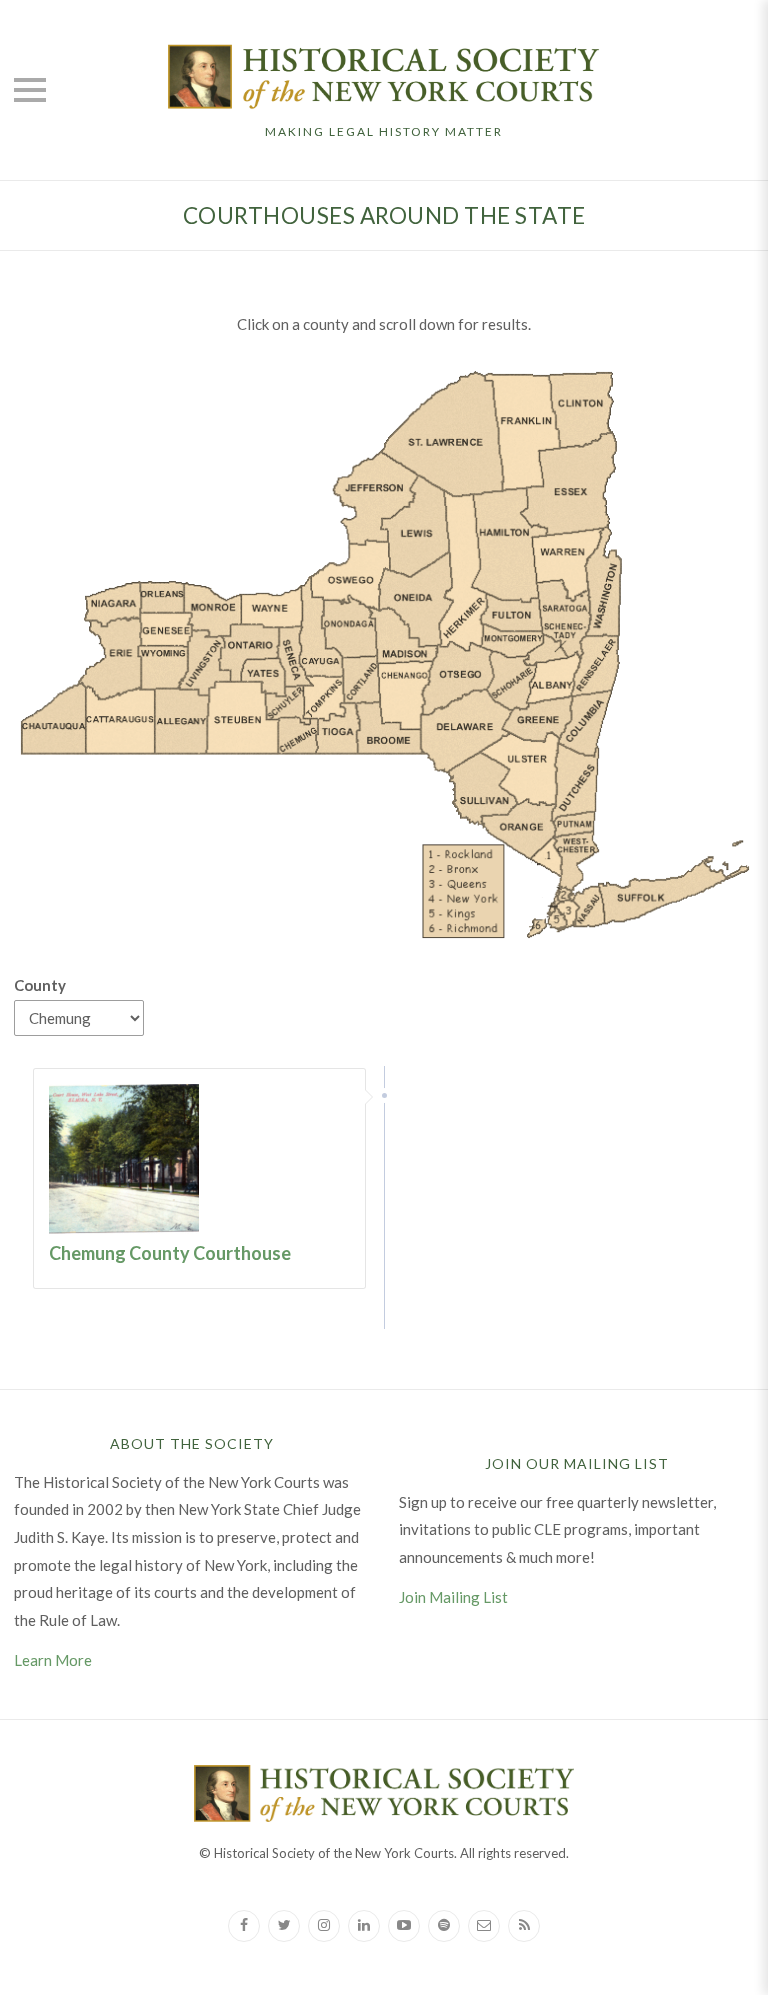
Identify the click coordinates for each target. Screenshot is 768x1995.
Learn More (53, 1660)
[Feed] (524, 1926)
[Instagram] (324, 1926)
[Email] (484, 1926)
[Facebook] (244, 1926)
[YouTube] (404, 1926)
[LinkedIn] (364, 1926)
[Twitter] (284, 1926)
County (40, 985)
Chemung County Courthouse (170, 1253)
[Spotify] (444, 1926)
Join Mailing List (453, 1597)
